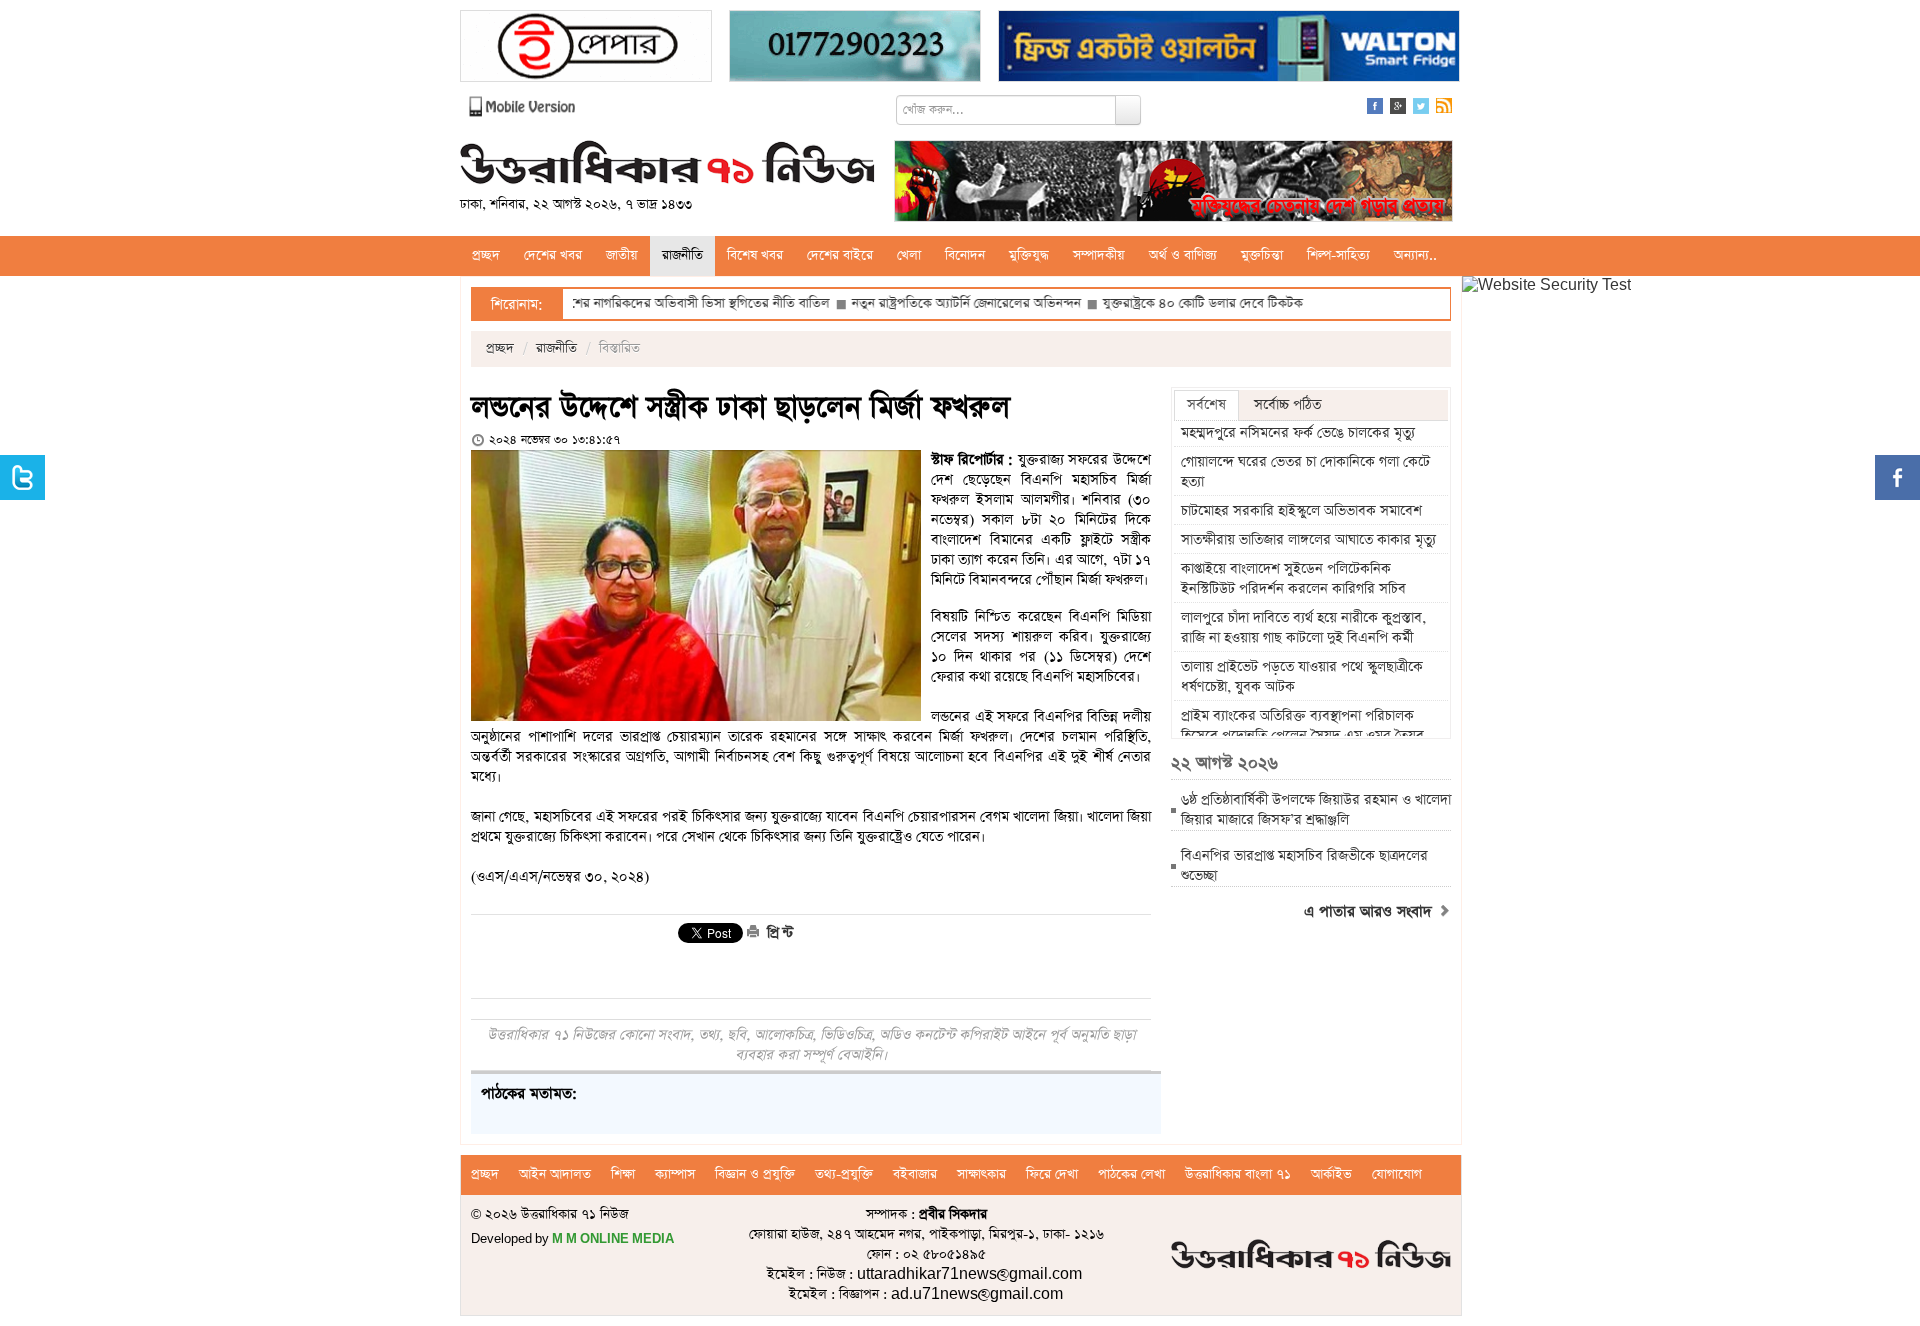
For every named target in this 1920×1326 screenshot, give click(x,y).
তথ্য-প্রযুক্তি (844, 1174)
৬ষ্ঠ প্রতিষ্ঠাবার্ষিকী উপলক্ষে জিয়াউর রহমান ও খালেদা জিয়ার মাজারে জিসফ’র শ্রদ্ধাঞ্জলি (1316, 810)
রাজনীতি (682, 255)
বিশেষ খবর (755, 255)
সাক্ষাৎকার (981, 1174)
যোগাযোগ (1397, 1174)
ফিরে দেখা (1052, 1174)
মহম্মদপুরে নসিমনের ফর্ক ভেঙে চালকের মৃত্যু (1298, 433)
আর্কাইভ (1331, 1174)
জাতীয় (622, 255)
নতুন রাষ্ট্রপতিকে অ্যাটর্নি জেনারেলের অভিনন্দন (912, 303)
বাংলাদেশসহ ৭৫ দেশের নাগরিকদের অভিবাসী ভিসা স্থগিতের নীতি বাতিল (596, 303)
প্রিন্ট (778, 933)
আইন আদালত (555, 1174)
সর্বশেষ (1206, 405)
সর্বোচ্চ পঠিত (1287, 405)
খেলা (909, 255)
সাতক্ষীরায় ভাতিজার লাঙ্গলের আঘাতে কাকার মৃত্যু (1308, 540)
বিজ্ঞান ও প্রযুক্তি (755, 1174)
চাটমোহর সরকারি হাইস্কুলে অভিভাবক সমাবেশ (1301, 511)
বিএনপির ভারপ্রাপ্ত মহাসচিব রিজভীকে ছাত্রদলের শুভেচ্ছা (1304, 866)
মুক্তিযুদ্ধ (1029, 255)
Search (1128, 110)
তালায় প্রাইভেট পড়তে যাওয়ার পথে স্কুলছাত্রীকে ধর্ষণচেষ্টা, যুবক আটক (1302, 677)
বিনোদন (965, 255)
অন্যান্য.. (1415, 255)
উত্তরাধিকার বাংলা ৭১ (1238, 1174)
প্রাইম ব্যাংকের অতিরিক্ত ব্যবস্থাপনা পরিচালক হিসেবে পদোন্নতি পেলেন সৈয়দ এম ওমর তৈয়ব (1302, 726)
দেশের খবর (553, 255)
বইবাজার (915, 1174)
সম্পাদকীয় (1099, 255)
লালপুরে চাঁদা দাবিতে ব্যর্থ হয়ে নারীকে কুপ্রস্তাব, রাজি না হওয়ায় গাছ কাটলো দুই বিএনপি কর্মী (1303, 628)
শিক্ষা (623, 1174)
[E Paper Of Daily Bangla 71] (586, 48)
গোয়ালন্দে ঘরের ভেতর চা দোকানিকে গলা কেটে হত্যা (1305, 472)
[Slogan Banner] (1173, 183)
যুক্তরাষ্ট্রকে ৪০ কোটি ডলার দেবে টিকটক (1151, 303)
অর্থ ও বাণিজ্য (1183, 255)
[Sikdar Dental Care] (855, 48)
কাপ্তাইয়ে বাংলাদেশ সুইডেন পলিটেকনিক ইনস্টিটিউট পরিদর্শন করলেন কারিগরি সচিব (1293, 579)
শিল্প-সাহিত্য (1338, 255)
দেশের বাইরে (840, 255)
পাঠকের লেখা (1131, 1174)
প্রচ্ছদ (486, 255)
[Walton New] (1229, 48)
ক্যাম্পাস (675, 1174)
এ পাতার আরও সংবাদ (1370, 912)
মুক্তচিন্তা (1262, 255)
